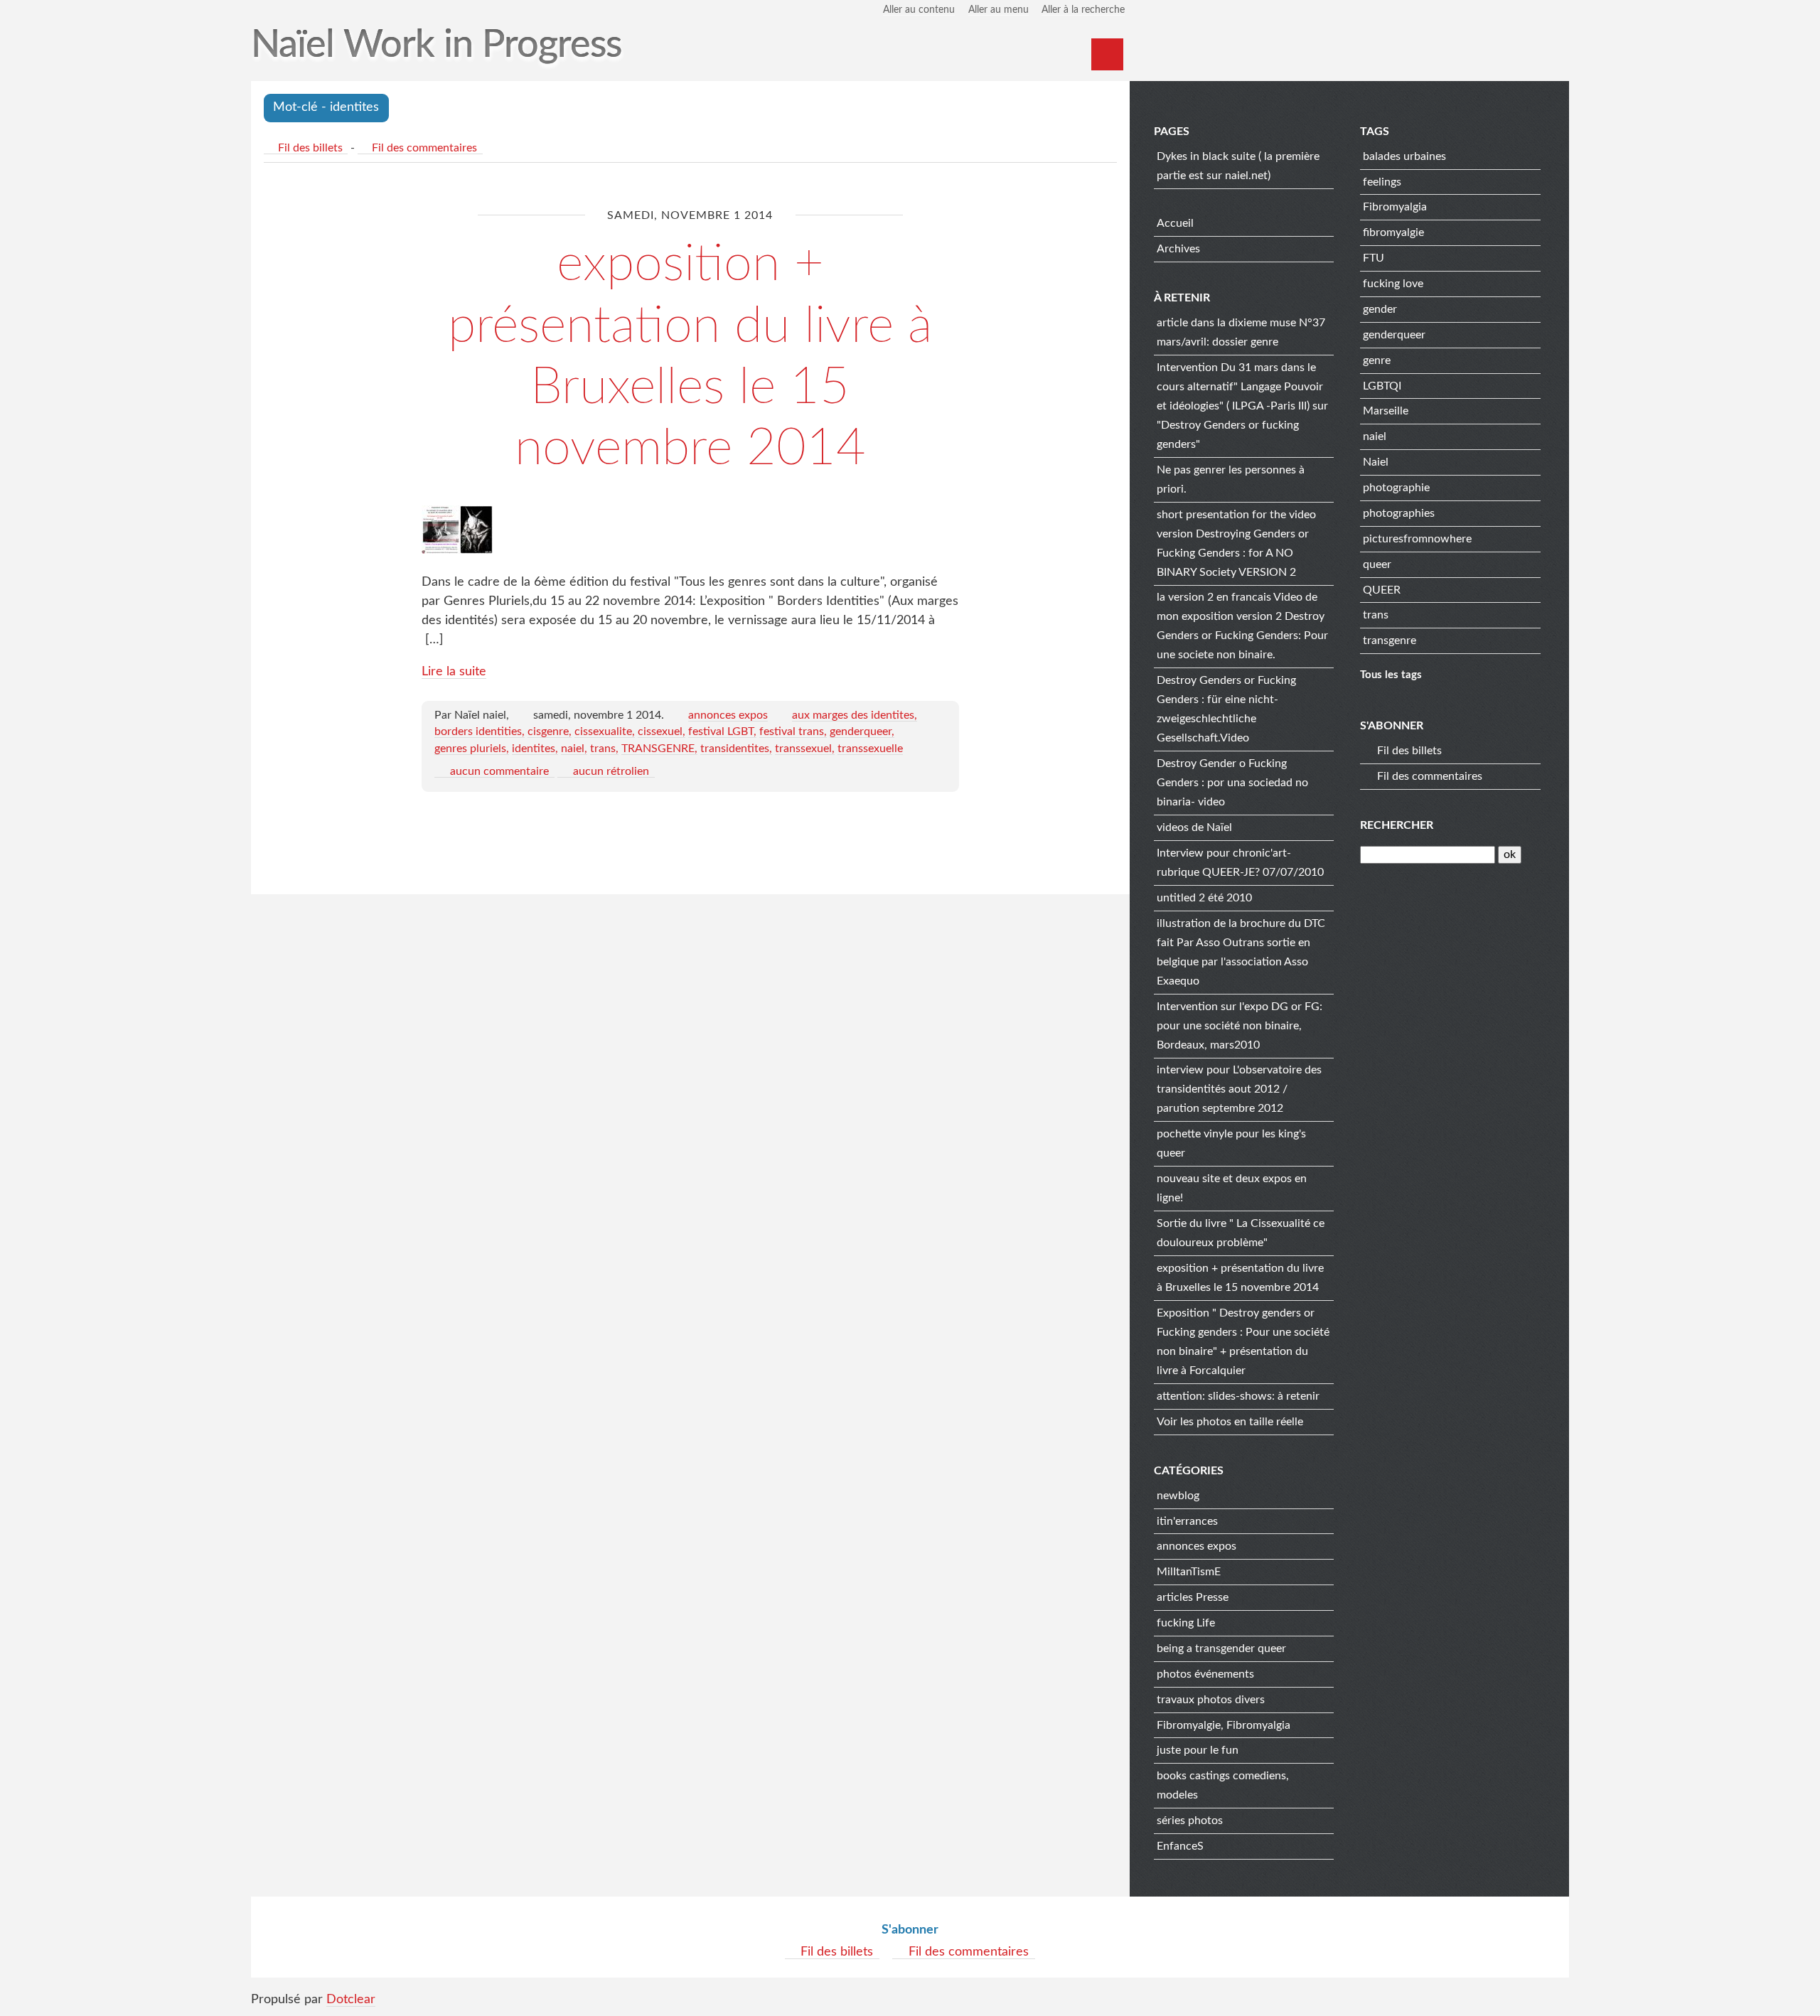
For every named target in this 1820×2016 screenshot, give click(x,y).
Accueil (1175, 223)
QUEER (1382, 590)
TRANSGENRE (658, 749)
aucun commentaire (499, 771)
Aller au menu (999, 10)
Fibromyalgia (1395, 207)
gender (1380, 309)
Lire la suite (454, 672)
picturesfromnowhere (1417, 539)
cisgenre (548, 731)
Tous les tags (1391, 675)
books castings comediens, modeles (1223, 1785)
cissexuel (660, 731)
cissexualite (603, 731)
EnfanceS (1180, 1846)
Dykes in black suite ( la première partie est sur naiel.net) (1238, 166)
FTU (1374, 258)
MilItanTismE (1189, 1572)
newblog (1178, 1496)
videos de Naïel (1194, 827)
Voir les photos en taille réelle (1230, 1422)
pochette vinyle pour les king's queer (1231, 1143)
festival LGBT (721, 731)
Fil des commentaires (424, 148)
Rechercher (1397, 825)
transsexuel (803, 749)
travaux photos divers (1211, 1700)
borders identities (478, 731)
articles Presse (1193, 1597)
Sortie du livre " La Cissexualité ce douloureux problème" (1241, 1233)
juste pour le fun (1198, 1750)
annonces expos (728, 715)
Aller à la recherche (1083, 10)
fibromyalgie (1393, 232)
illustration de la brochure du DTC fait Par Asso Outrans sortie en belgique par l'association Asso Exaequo (1241, 952)
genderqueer (861, 731)
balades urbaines (1404, 156)
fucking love (1393, 284)
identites (534, 749)
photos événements (1205, 1674)
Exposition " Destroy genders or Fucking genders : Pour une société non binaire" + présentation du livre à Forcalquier (1243, 1342)
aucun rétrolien (611, 771)
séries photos (1190, 1821)
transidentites (735, 749)
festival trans (792, 731)
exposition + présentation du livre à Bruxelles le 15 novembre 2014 (1240, 1278)
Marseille (1386, 411)
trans (603, 749)
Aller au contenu (919, 10)
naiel (573, 749)
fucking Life (1186, 1623)
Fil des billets (310, 148)
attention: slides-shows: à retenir (1238, 1396)
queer (1377, 564)
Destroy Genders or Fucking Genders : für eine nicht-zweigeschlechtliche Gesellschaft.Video (1226, 709)
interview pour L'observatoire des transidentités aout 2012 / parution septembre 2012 (1239, 1089)
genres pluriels (470, 749)
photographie (1396, 488)
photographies (1399, 513)
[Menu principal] (1107, 54)
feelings (1382, 182)
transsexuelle (870, 749)
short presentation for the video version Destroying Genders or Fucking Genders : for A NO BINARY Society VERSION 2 (1236, 543)
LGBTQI (1382, 386)
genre (1377, 360)
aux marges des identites (853, 715)
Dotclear (351, 2000)
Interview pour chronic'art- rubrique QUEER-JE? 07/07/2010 (1240, 863)
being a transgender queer (1221, 1648)
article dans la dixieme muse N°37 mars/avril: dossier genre (1241, 332)
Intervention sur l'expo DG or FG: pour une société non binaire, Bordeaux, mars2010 (1240, 1026)
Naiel (1376, 462)
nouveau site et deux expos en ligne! (1232, 1188)
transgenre (1390, 640)
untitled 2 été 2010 (1204, 898)
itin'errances (1187, 1521)
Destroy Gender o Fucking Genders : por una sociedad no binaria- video (1232, 783)
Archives (1178, 249)
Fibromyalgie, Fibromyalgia (1224, 1725)
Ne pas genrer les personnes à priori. (1231, 479)
